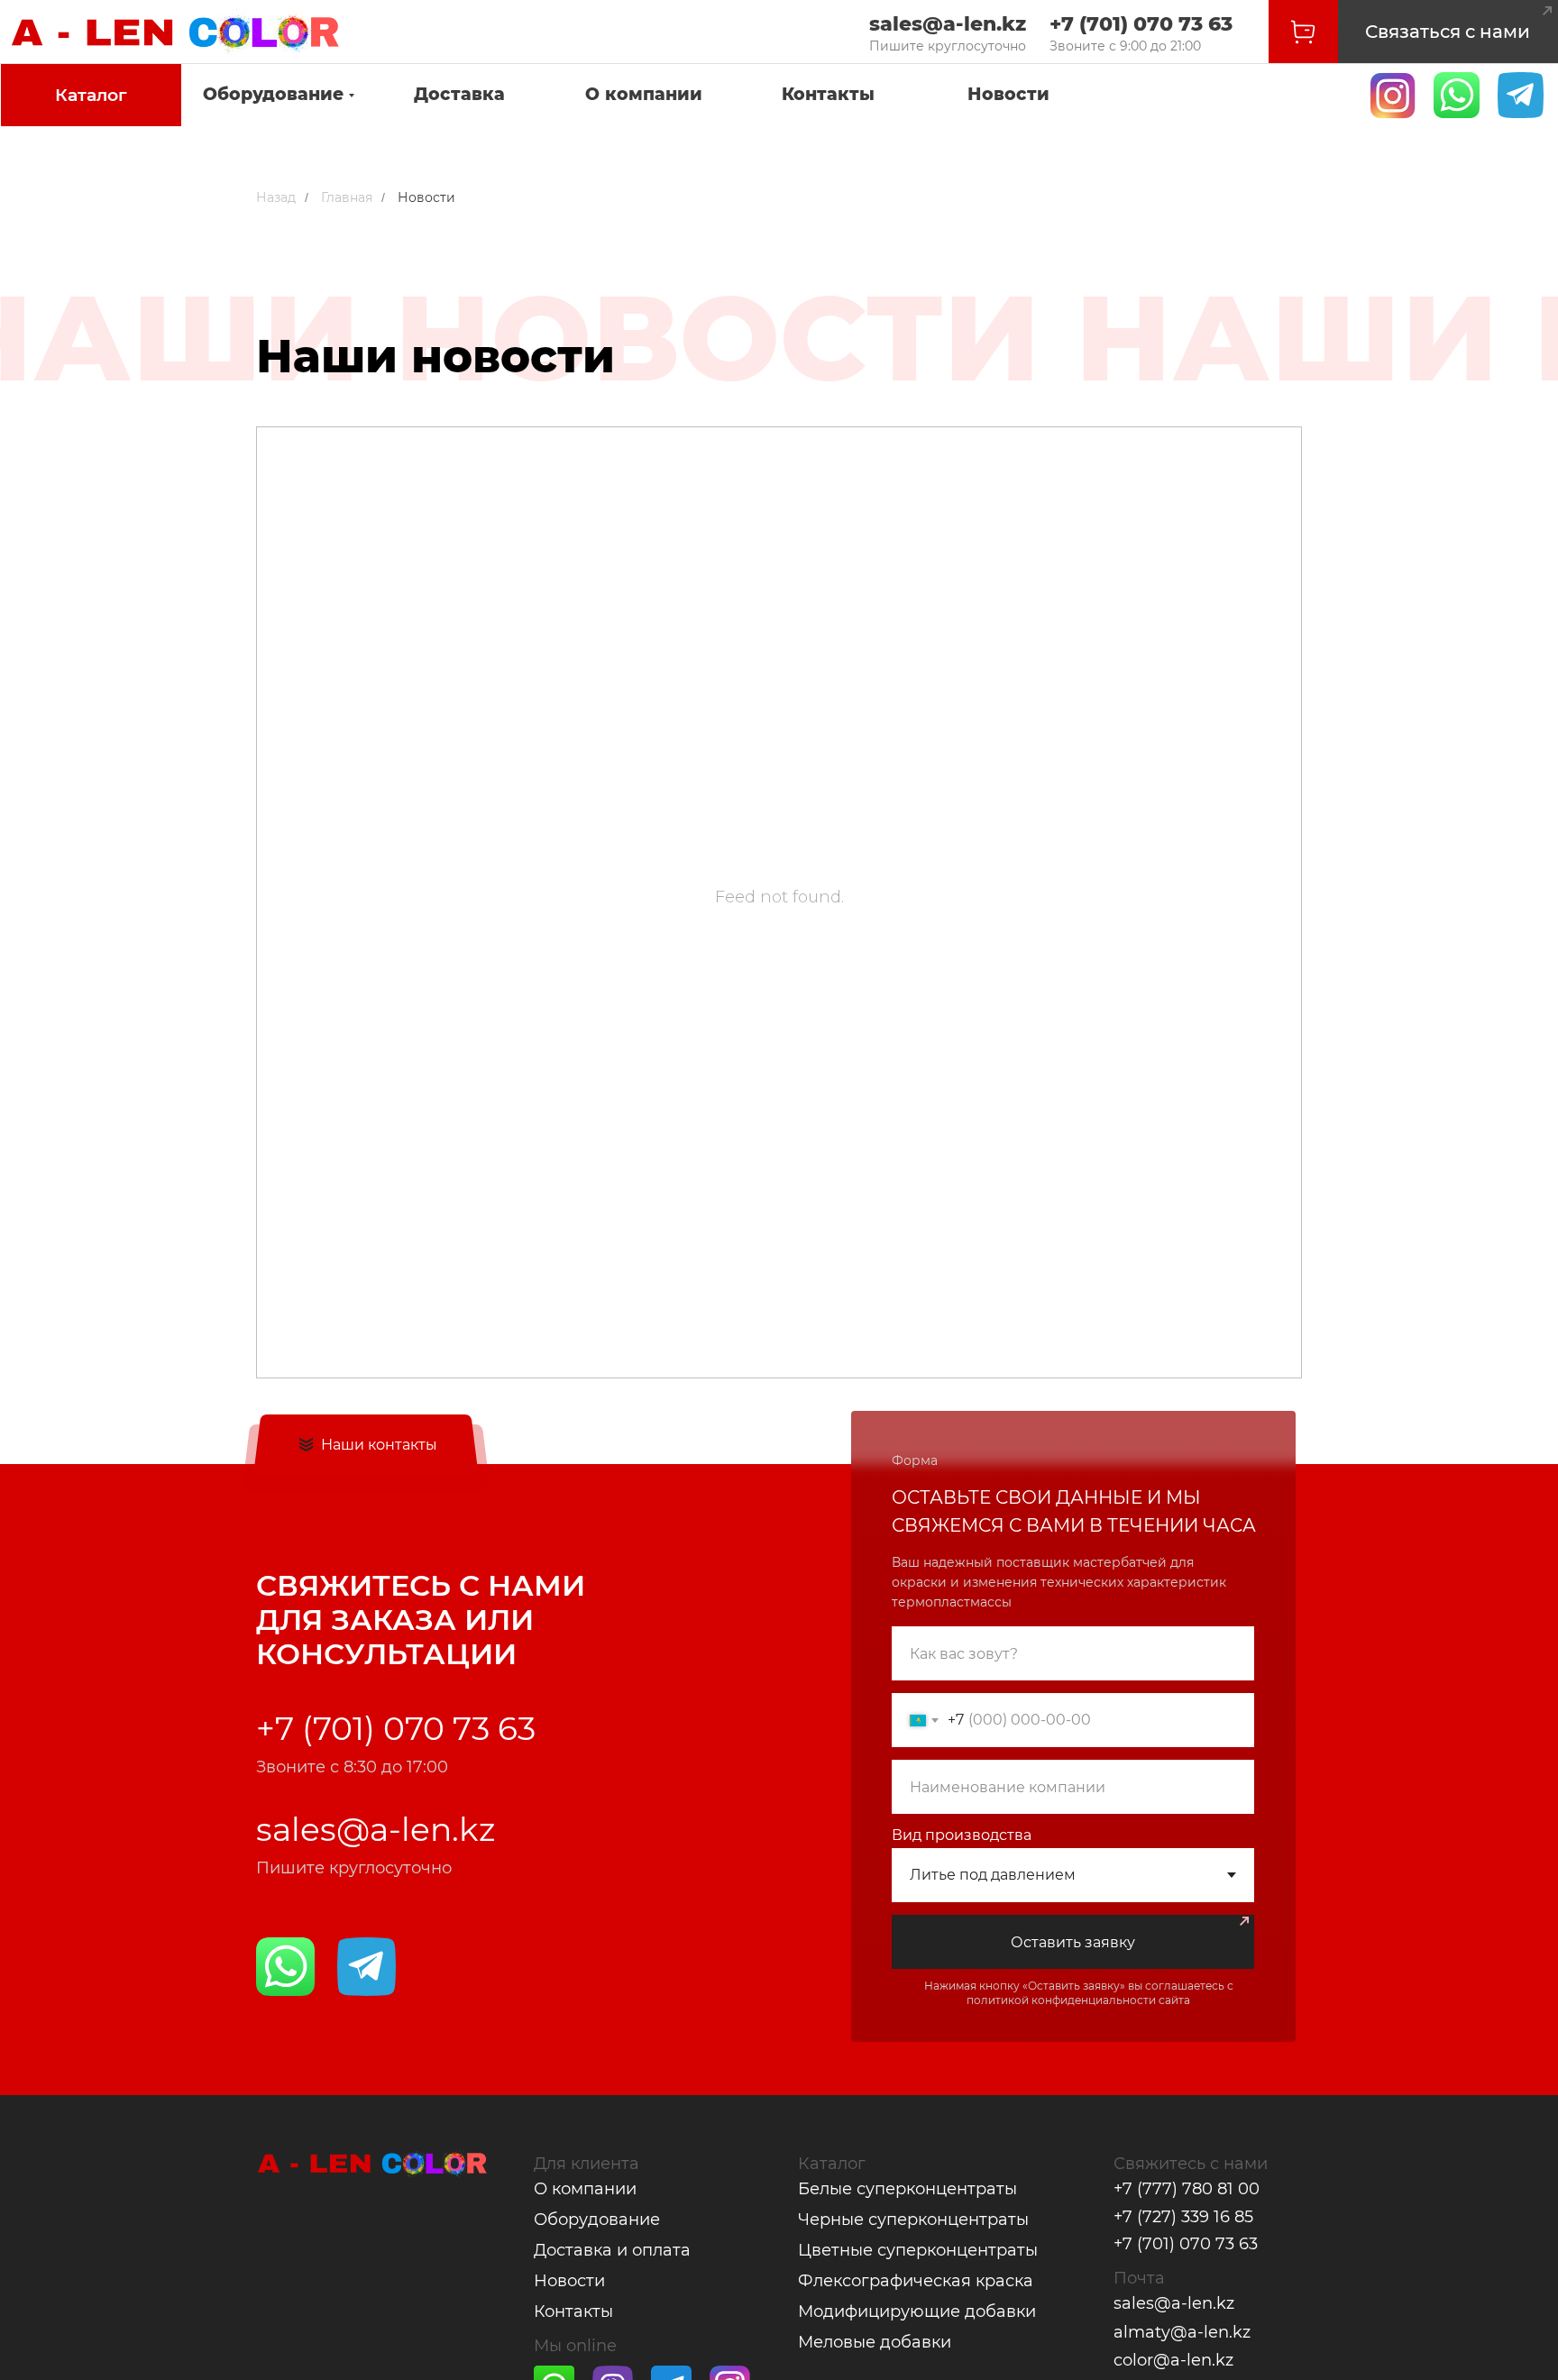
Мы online (575, 2346)
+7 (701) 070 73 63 (1141, 24)
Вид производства (962, 1835)
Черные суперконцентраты (913, 2220)
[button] (1547, 11)
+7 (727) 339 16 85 (1183, 2217)
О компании (644, 94)
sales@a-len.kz (948, 24)
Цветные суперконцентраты (918, 2250)
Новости (1008, 94)
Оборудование (273, 94)
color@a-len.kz (1173, 2360)
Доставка (459, 94)
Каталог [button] (91, 95)
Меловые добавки (875, 2342)
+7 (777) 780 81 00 (1187, 2189)
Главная (347, 197)
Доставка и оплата (612, 2250)
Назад (276, 197)
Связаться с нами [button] (1448, 32)
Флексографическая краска (916, 2281)
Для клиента (587, 2164)
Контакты (828, 94)
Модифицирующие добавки (917, 2311)
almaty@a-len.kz (1182, 2332)
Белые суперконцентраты (907, 2189)
